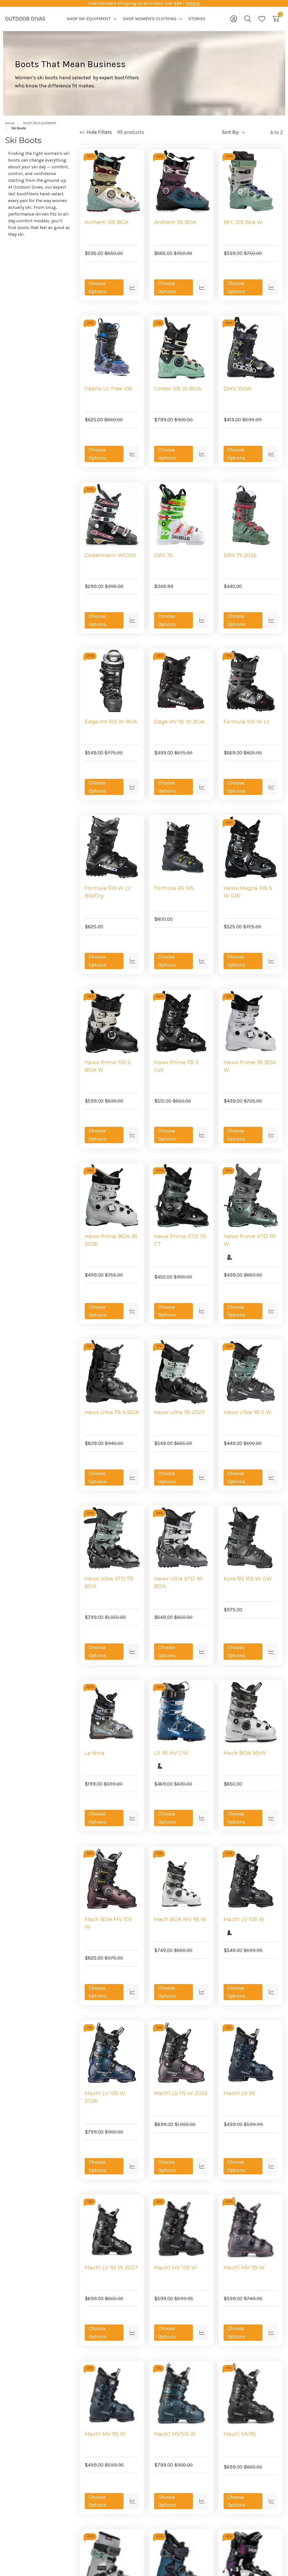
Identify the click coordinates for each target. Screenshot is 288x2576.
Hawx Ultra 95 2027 (179, 1412)
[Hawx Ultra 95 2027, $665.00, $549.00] (181, 1371)
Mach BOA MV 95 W (180, 1919)
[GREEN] (229, 1257)
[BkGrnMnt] (160, 1257)
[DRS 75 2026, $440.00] (251, 514)
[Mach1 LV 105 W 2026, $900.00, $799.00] (112, 2053)
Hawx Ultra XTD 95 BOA (178, 1583)
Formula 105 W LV (247, 722)
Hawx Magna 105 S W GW (248, 892)
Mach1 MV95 (240, 2434)
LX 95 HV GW (171, 1753)
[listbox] (265, 132)
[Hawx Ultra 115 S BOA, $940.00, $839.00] (112, 1371)
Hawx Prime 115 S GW (176, 1066)
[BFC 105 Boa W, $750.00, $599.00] (251, 181)
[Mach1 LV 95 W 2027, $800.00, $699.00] (112, 2227)
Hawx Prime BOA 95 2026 (111, 1240)
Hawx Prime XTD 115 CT (180, 1240)
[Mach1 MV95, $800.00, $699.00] (251, 2393)
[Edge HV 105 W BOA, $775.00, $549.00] (112, 681)
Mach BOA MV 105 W (108, 1923)
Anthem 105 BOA (107, 222)
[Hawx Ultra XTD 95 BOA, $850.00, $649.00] (181, 1538)
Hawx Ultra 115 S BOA (112, 1412)
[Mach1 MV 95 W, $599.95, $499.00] (112, 2393)
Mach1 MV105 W (175, 2434)
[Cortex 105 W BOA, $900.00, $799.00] (181, 348)
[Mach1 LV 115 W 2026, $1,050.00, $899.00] (181, 2053)
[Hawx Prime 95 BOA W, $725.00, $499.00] (251, 1022)
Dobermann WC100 (110, 555)
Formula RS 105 (174, 888)
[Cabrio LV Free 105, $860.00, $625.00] (112, 348)
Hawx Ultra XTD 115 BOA (109, 1583)
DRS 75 (164, 555)
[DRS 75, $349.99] (181, 514)
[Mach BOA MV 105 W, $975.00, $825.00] (112, 1879)
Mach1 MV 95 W (105, 2434)
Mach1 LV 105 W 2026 (105, 2097)
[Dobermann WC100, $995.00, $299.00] (112, 514)
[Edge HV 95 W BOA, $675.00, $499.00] (181, 681)
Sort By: (230, 132)
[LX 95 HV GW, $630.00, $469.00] (181, 1712)
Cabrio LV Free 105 (108, 389)
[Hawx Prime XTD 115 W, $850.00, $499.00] (251, 1196)
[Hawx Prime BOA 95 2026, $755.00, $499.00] (112, 1196)
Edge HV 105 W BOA (111, 722)
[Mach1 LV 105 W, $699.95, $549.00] (251, 1879)
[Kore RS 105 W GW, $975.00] (251, 1538)
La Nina (94, 1753)
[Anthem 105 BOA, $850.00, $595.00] (112, 181)
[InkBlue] (91, 2447)
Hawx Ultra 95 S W (247, 1412)
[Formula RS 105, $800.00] (181, 847)
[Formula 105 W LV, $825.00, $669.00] (251, 681)
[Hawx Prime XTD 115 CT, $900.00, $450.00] (181, 1196)
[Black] (229, 1932)
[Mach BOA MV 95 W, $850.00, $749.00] (181, 1879)
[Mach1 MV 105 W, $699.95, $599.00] (181, 2227)
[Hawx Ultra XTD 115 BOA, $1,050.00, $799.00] (112, 1538)
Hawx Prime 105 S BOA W (108, 1066)
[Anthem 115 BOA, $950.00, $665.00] (181, 181)
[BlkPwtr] (160, 1083)
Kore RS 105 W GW (248, 1579)
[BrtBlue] (160, 1766)
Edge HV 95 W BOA (179, 722)
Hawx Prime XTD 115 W (250, 1240)
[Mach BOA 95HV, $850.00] (251, 1712)
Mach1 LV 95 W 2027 (111, 2268)
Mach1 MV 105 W (176, 2268)
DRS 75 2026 (240, 555)
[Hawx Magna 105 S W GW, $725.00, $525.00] (251, 847)
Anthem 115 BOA (175, 222)
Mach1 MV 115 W (244, 2268)
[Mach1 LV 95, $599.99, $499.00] (251, 2053)
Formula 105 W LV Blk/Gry (108, 892)
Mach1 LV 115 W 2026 (181, 2093)
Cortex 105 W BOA (178, 389)
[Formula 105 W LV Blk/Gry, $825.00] (112, 847)
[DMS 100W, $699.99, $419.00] (251, 348)
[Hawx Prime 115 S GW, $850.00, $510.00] (181, 1022)
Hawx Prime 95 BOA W (250, 1066)
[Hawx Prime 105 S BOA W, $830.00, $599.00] (112, 1022)
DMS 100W (238, 389)
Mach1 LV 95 (239, 2093)
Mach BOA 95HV (245, 1753)
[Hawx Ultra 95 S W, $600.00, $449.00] (251, 1371)
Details (193, 3)
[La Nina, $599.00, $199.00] (112, 1712)
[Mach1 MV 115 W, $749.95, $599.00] (251, 2227)
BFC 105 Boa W (243, 222)
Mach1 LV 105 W (244, 1919)
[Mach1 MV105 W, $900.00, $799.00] (181, 2393)
